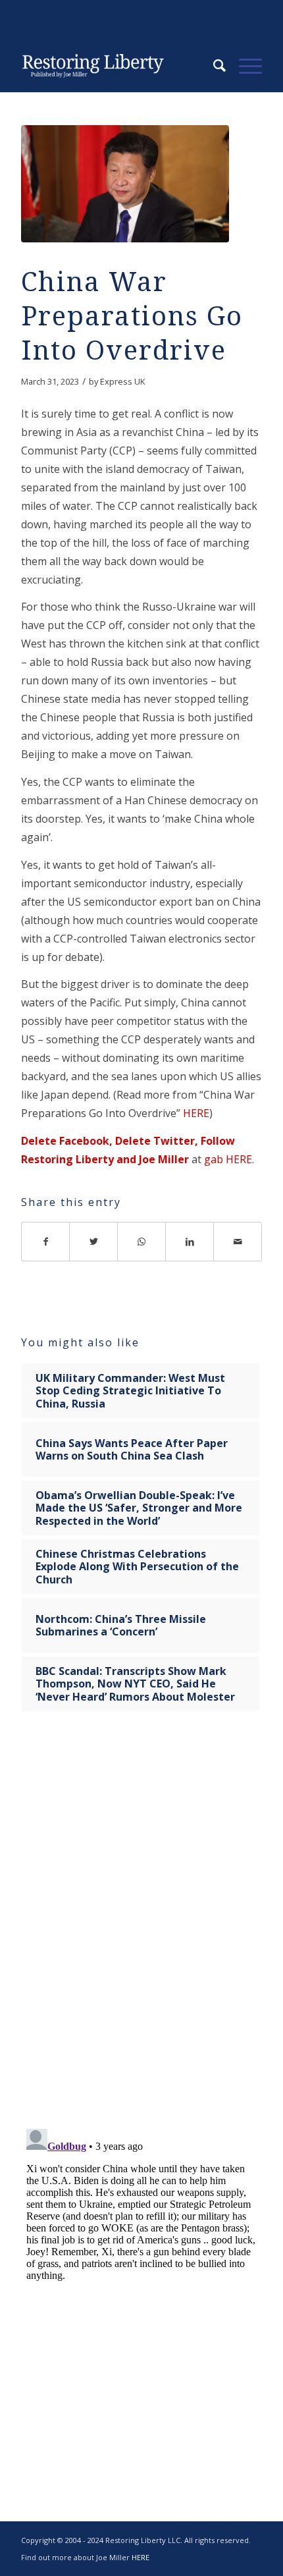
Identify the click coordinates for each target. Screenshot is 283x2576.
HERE (196, 1113)
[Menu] (244, 66)
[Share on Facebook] (45, 1242)
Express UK (123, 381)
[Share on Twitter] (94, 1242)
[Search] (213, 66)
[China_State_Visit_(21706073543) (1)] (125, 184)
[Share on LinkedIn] (190, 1242)
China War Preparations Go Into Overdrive (132, 316)
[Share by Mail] (238, 1242)
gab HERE (227, 1159)
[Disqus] (141, 1929)
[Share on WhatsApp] (142, 1242)
